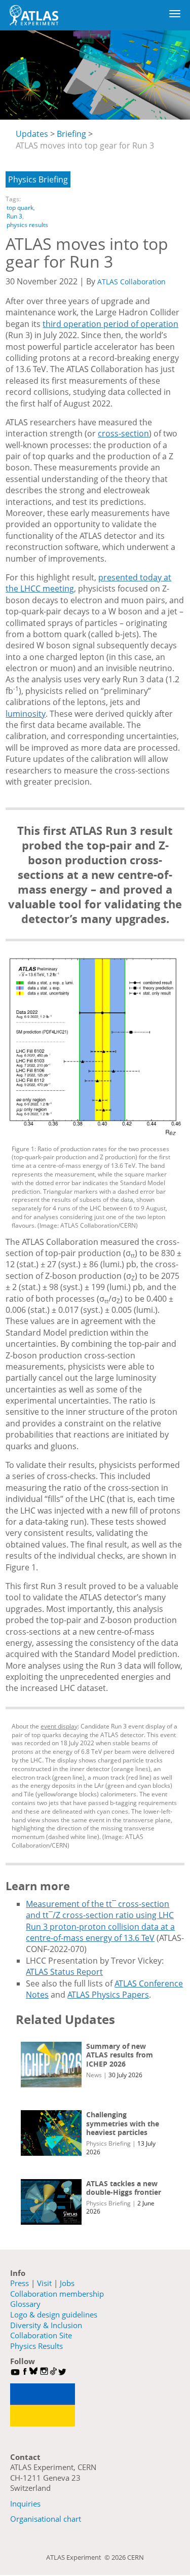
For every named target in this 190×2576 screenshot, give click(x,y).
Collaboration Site (41, 2335)
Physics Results (36, 2346)
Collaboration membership (57, 2294)
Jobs (67, 2283)
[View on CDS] (95, 1046)
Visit (44, 2283)
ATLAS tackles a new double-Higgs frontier (124, 2188)
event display (59, 1726)
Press (20, 2283)
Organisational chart (46, 2519)
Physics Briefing (38, 179)
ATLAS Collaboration (131, 282)
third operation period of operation (110, 324)
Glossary (25, 2304)
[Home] (34, 15)
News (94, 2075)
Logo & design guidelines (54, 2314)
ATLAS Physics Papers (108, 1995)
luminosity (26, 714)
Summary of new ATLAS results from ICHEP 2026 (120, 2055)
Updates (32, 134)
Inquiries (25, 2504)
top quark (20, 208)
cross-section (123, 433)
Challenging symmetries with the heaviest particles (123, 2123)
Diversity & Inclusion (46, 2325)
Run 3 (14, 216)
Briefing (71, 134)
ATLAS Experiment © (79, 2557)
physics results (27, 225)
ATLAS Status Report (64, 1972)
